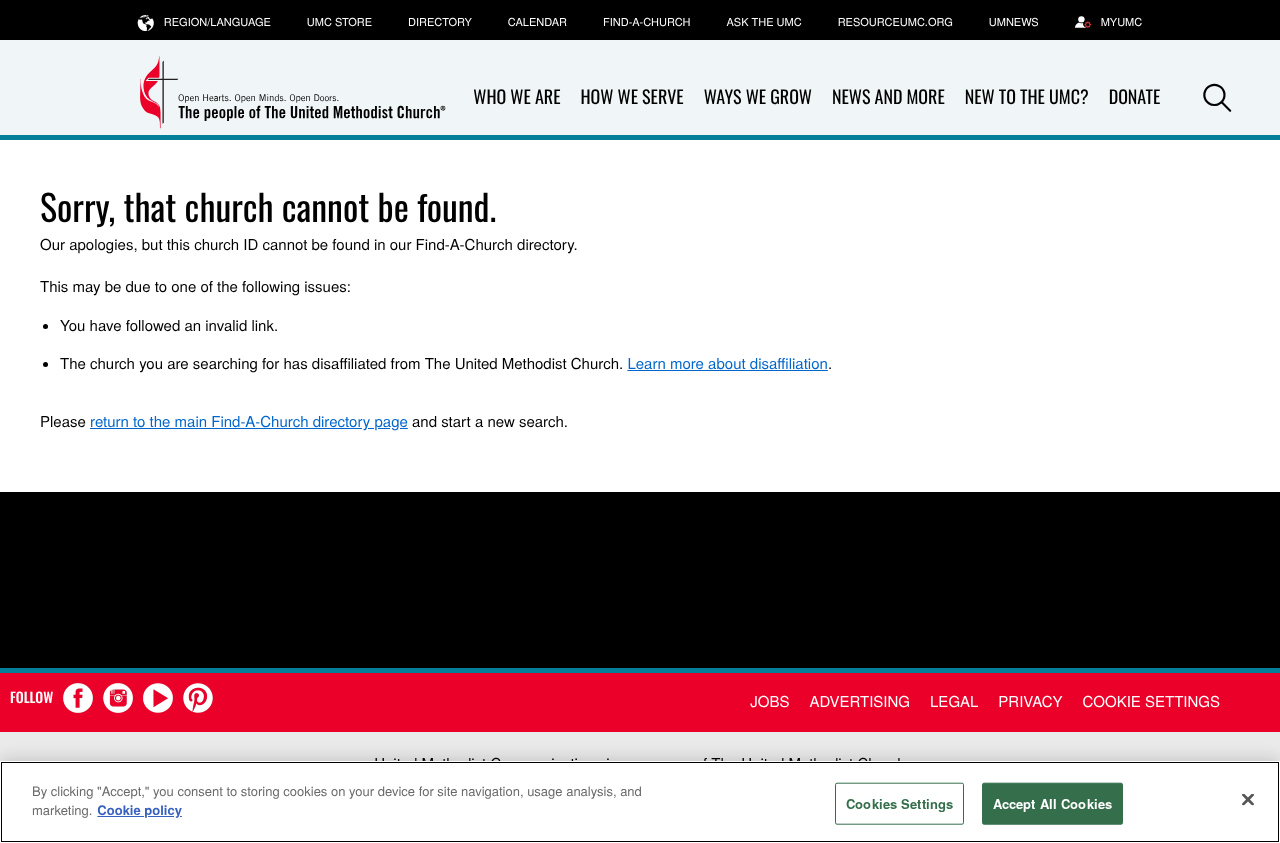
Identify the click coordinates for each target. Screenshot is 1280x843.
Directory (440, 22)
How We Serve (631, 97)
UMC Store (339, 22)
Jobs (769, 701)
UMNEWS (1014, 22)
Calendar (537, 22)
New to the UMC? (1027, 97)
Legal (954, 701)
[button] (1217, 98)
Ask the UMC (763, 22)
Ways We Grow (758, 97)
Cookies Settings (899, 803)
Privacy (1030, 701)
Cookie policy (139, 809)
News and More (888, 97)
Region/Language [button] (217, 22)
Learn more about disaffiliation (727, 363)
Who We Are (516, 97)
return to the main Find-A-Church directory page (249, 421)
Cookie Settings (1151, 701)
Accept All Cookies (1052, 803)
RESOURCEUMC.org (895, 22)
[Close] (1248, 799)
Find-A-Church (646, 22)
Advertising (859, 701)
